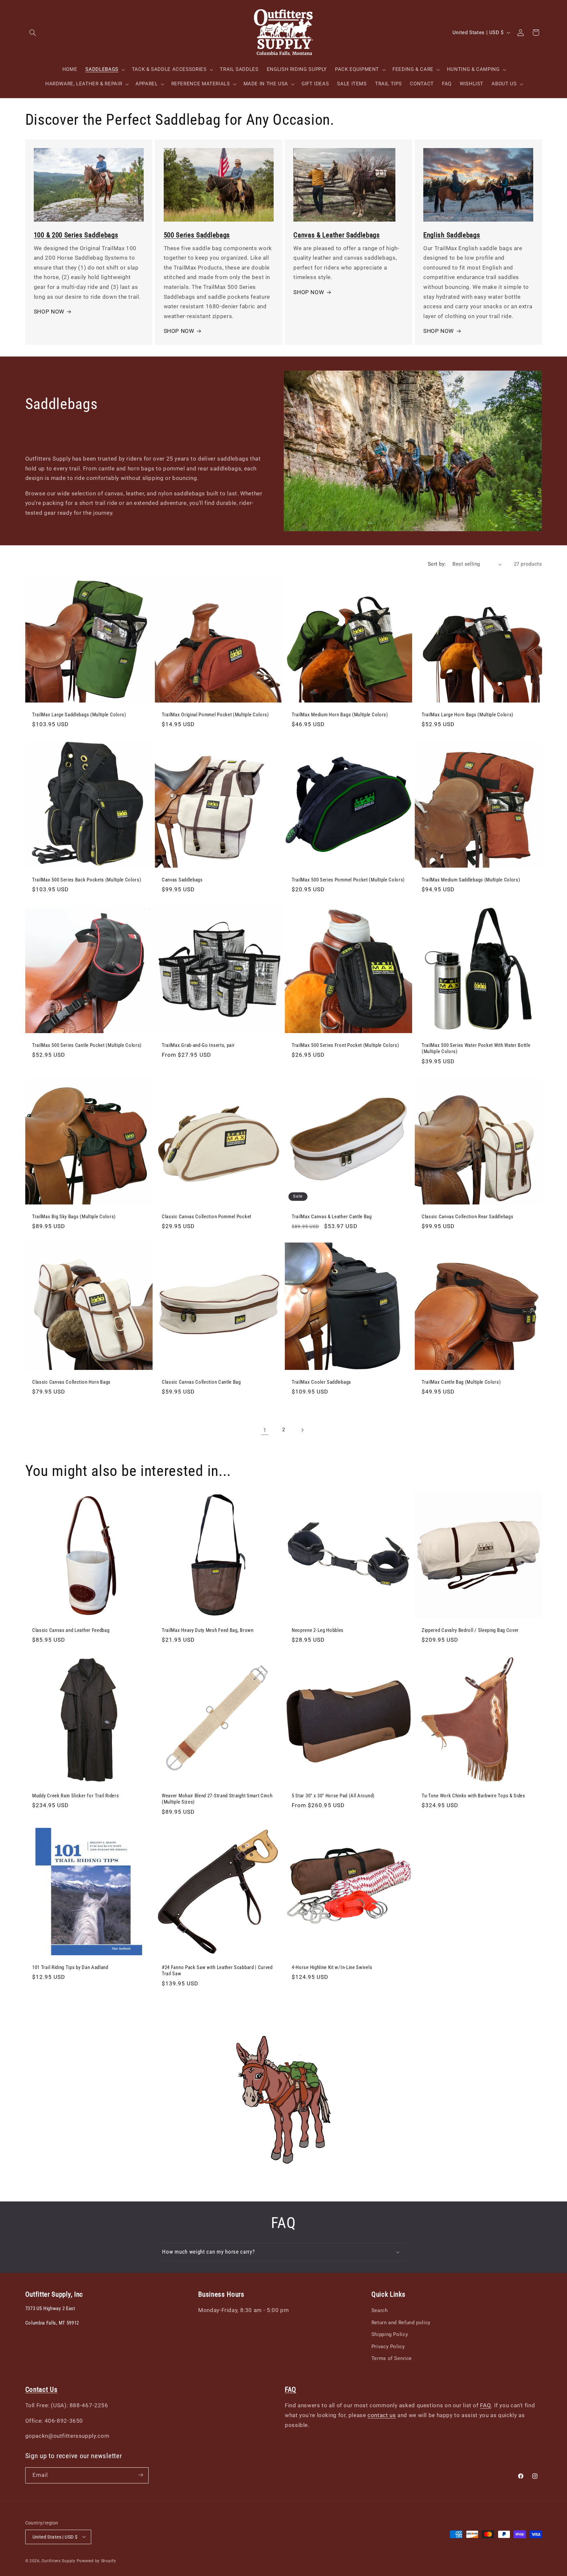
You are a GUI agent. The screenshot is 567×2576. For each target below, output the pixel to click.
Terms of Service (392, 2358)
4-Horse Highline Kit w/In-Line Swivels (332, 1967)
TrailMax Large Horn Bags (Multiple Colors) (468, 715)
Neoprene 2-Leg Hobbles (318, 1631)
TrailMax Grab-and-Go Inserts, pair (198, 1045)
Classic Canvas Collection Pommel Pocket (207, 1217)
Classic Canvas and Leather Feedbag (71, 1631)
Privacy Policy (388, 2347)
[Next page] (302, 1430)
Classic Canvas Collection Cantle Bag (201, 1382)
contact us (382, 2415)
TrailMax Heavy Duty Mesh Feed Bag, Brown (208, 1631)
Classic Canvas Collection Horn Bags (71, 1382)
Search (380, 2311)
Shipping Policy (390, 2334)
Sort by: (437, 564)
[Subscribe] (140, 2475)
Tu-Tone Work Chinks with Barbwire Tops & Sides (473, 1796)
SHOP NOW (49, 312)
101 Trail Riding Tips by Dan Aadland (70, 1967)
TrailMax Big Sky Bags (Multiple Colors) (74, 1217)
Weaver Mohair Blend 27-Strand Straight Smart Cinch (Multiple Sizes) (217, 1799)
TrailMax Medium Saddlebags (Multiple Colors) (471, 880)
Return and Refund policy (401, 2323)
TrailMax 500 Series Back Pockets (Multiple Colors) (87, 880)
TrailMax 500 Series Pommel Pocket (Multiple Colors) (348, 880)
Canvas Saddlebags (182, 880)
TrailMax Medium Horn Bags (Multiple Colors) (340, 715)
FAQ (485, 2406)
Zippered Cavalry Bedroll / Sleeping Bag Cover (470, 1631)
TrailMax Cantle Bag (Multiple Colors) (461, 1382)
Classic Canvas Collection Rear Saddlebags (467, 1217)
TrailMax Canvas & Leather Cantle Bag (332, 1217)
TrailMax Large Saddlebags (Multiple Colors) (79, 715)
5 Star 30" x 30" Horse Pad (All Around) (333, 1796)
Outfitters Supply (59, 2561)
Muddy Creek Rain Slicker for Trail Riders (75, 1796)
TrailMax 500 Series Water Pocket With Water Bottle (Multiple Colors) (476, 1048)
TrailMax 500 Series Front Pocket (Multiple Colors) (346, 1045)
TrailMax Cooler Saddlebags (321, 1382)
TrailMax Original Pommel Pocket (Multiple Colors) (215, 715)
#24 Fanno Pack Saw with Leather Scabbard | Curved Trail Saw (217, 1970)
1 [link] (265, 1430)
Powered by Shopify (96, 2561)
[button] (33, 32)
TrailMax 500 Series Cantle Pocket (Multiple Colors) (87, 1045)
